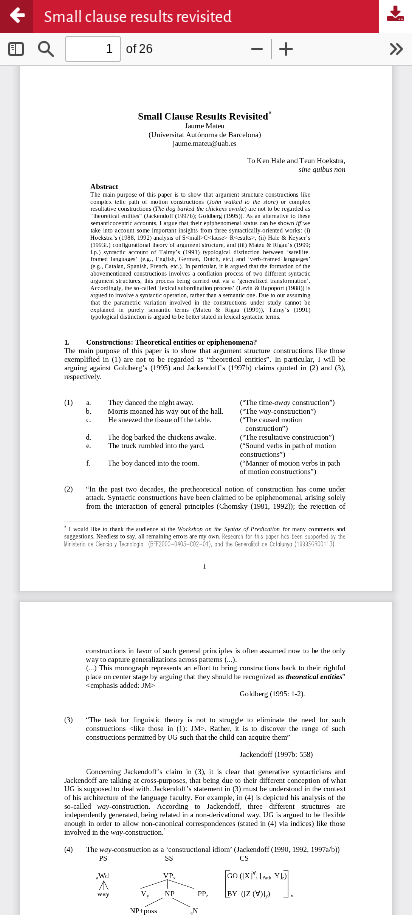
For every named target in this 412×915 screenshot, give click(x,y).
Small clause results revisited (138, 16)
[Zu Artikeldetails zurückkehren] (16, 16)
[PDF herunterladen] (395, 16)
